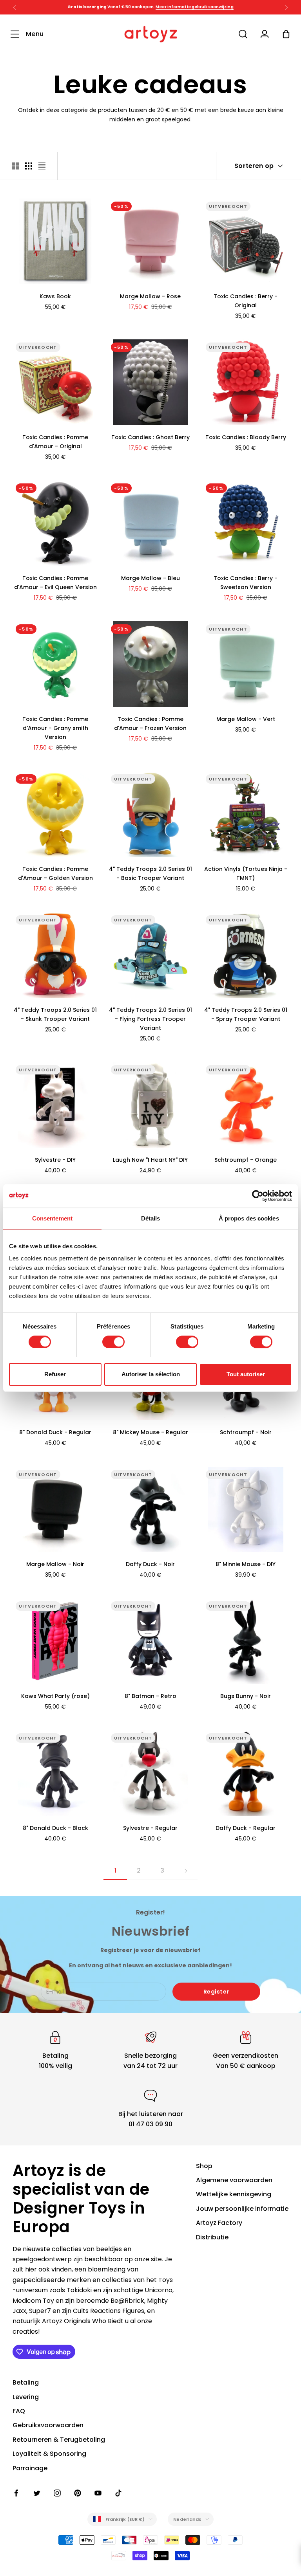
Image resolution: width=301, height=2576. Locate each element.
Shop (204, 2166)
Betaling (26, 2382)
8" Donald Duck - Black (55, 1828)
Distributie (212, 2237)
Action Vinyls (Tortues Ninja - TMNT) (246, 873)
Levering (26, 2397)
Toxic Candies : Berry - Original (246, 301)
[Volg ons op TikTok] (118, 2493)
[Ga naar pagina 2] (186, 1871)
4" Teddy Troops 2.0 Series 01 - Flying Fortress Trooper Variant (150, 1019)
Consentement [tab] (52, 1218)
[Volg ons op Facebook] (16, 2493)
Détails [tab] (151, 1218)
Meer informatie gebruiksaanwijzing (194, 7)
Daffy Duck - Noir (150, 1564)
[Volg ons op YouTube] (98, 2493)
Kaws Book (55, 296)
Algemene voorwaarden (234, 2180)
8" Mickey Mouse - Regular (150, 1432)
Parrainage (30, 2468)
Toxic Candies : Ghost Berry (150, 437)
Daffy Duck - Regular (246, 1828)
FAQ (19, 2411)
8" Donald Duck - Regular (55, 1432)
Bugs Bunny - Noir (246, 1696)
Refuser (55, 1374)
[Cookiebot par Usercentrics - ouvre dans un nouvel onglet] (258, 1196)
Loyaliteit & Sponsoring (49, 2454)
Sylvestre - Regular (150, 1828)
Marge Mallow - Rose (150, 296)
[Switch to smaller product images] (29, 166)
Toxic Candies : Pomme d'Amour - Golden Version (55, 873)
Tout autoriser (246, 1374)
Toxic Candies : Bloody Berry (246, 437)
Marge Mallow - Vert (246, 719)
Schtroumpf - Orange (246, 1160)
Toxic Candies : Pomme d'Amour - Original (55, 442)
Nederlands (187, 2519)
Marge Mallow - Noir (55, 1564)
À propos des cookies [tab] (249, 1218)
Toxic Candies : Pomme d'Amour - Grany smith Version (55, 728)
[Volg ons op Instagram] (57, 2493)
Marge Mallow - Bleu (150, 578)
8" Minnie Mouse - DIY (246, 1564)
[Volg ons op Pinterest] (78, 2493)
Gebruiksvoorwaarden (48, 2425)
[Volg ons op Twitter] (37, 2493)
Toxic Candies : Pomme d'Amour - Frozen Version (150, 724)
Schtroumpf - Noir (246, 1432)
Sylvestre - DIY (55, 1160)
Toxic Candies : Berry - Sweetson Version (246, 583)
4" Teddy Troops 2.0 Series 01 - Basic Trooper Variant (150, 873)
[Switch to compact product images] (42, 166)
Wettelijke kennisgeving (234, 2194)
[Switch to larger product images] (15, 166)
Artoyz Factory (219, 2223)
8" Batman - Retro (150, 1696)
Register (216, 1992)
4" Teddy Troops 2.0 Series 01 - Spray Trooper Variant (246, 1014)
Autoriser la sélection (151, 1374)
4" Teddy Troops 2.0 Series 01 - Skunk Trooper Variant (55, 1014)
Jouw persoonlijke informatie (242, 2209)
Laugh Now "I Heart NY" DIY (150, 1160)
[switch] (113, 1342)
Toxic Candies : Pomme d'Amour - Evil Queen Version (55, 583)
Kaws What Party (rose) (55, 1696)
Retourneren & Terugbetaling (59, 2440)
